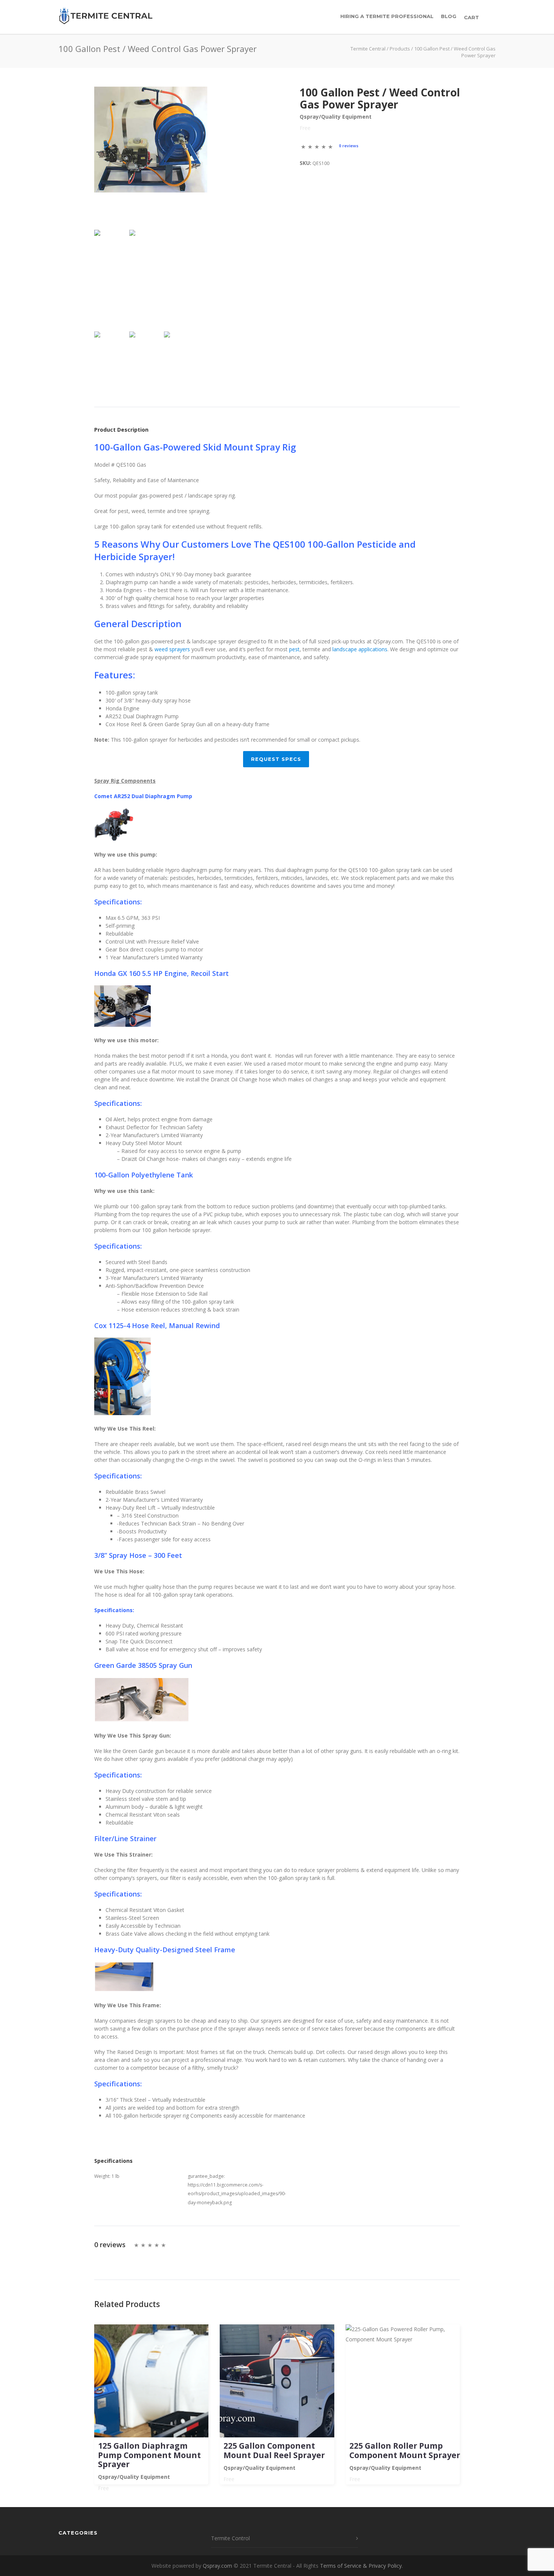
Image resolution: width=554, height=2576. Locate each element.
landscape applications (360, 649)
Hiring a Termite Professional (387, 16)
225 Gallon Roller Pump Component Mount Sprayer (405, 2450)
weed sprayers (172, 649)
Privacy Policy (385, 2566)
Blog (449, 16)
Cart (472, 17)
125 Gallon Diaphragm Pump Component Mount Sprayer (149, 2455)
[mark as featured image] (110, 259)
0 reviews (349, 146)
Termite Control (230, 2538)
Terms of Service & (344, 2566)
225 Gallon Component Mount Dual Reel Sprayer (274, 2450)
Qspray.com (217, 2566)
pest (294, 649)
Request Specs (276, 759)
